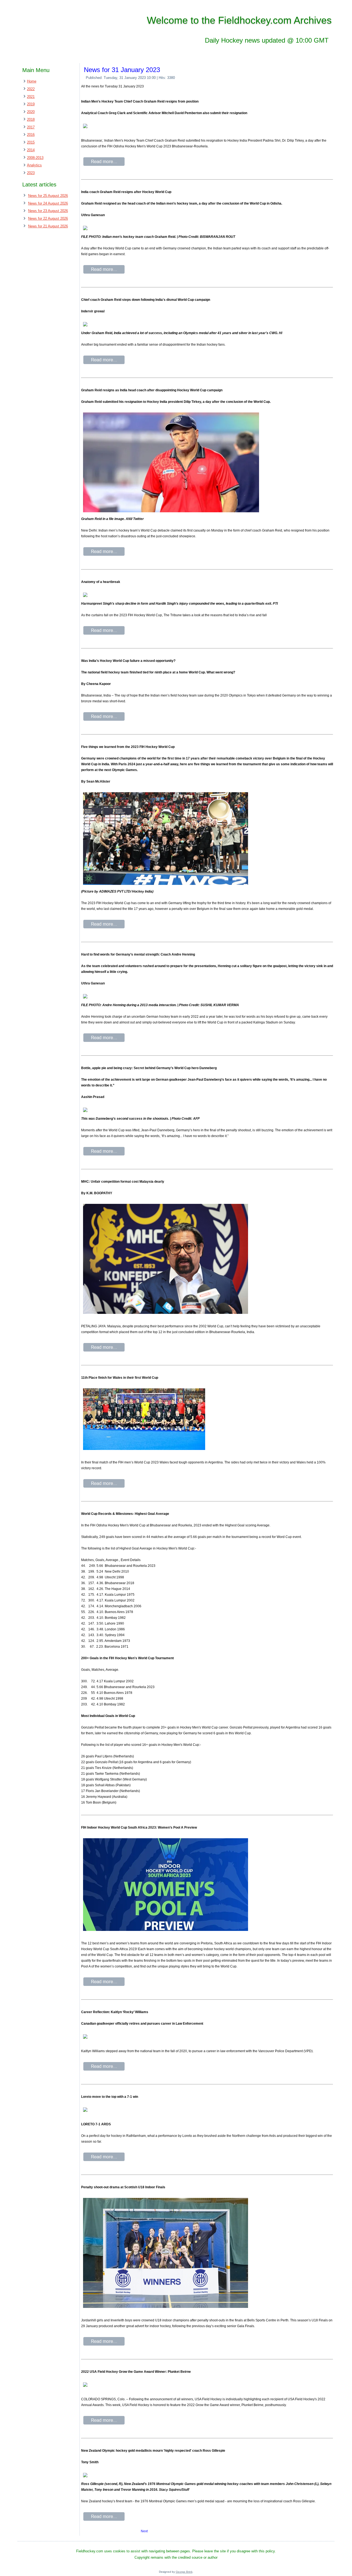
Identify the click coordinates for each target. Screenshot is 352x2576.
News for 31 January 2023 (122, 70)
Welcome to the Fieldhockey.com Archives (239, 20)
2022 (31, 89)
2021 (31, 97)
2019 (31, 104)
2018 (31, 119)
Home (32, 81)
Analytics (34, 165)
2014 (31, 150)
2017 (31, 127)
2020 (31, 112)
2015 (31, 142)
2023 (31, 173)
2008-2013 (35, 158)
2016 (31, 135)
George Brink (184, 2572)
